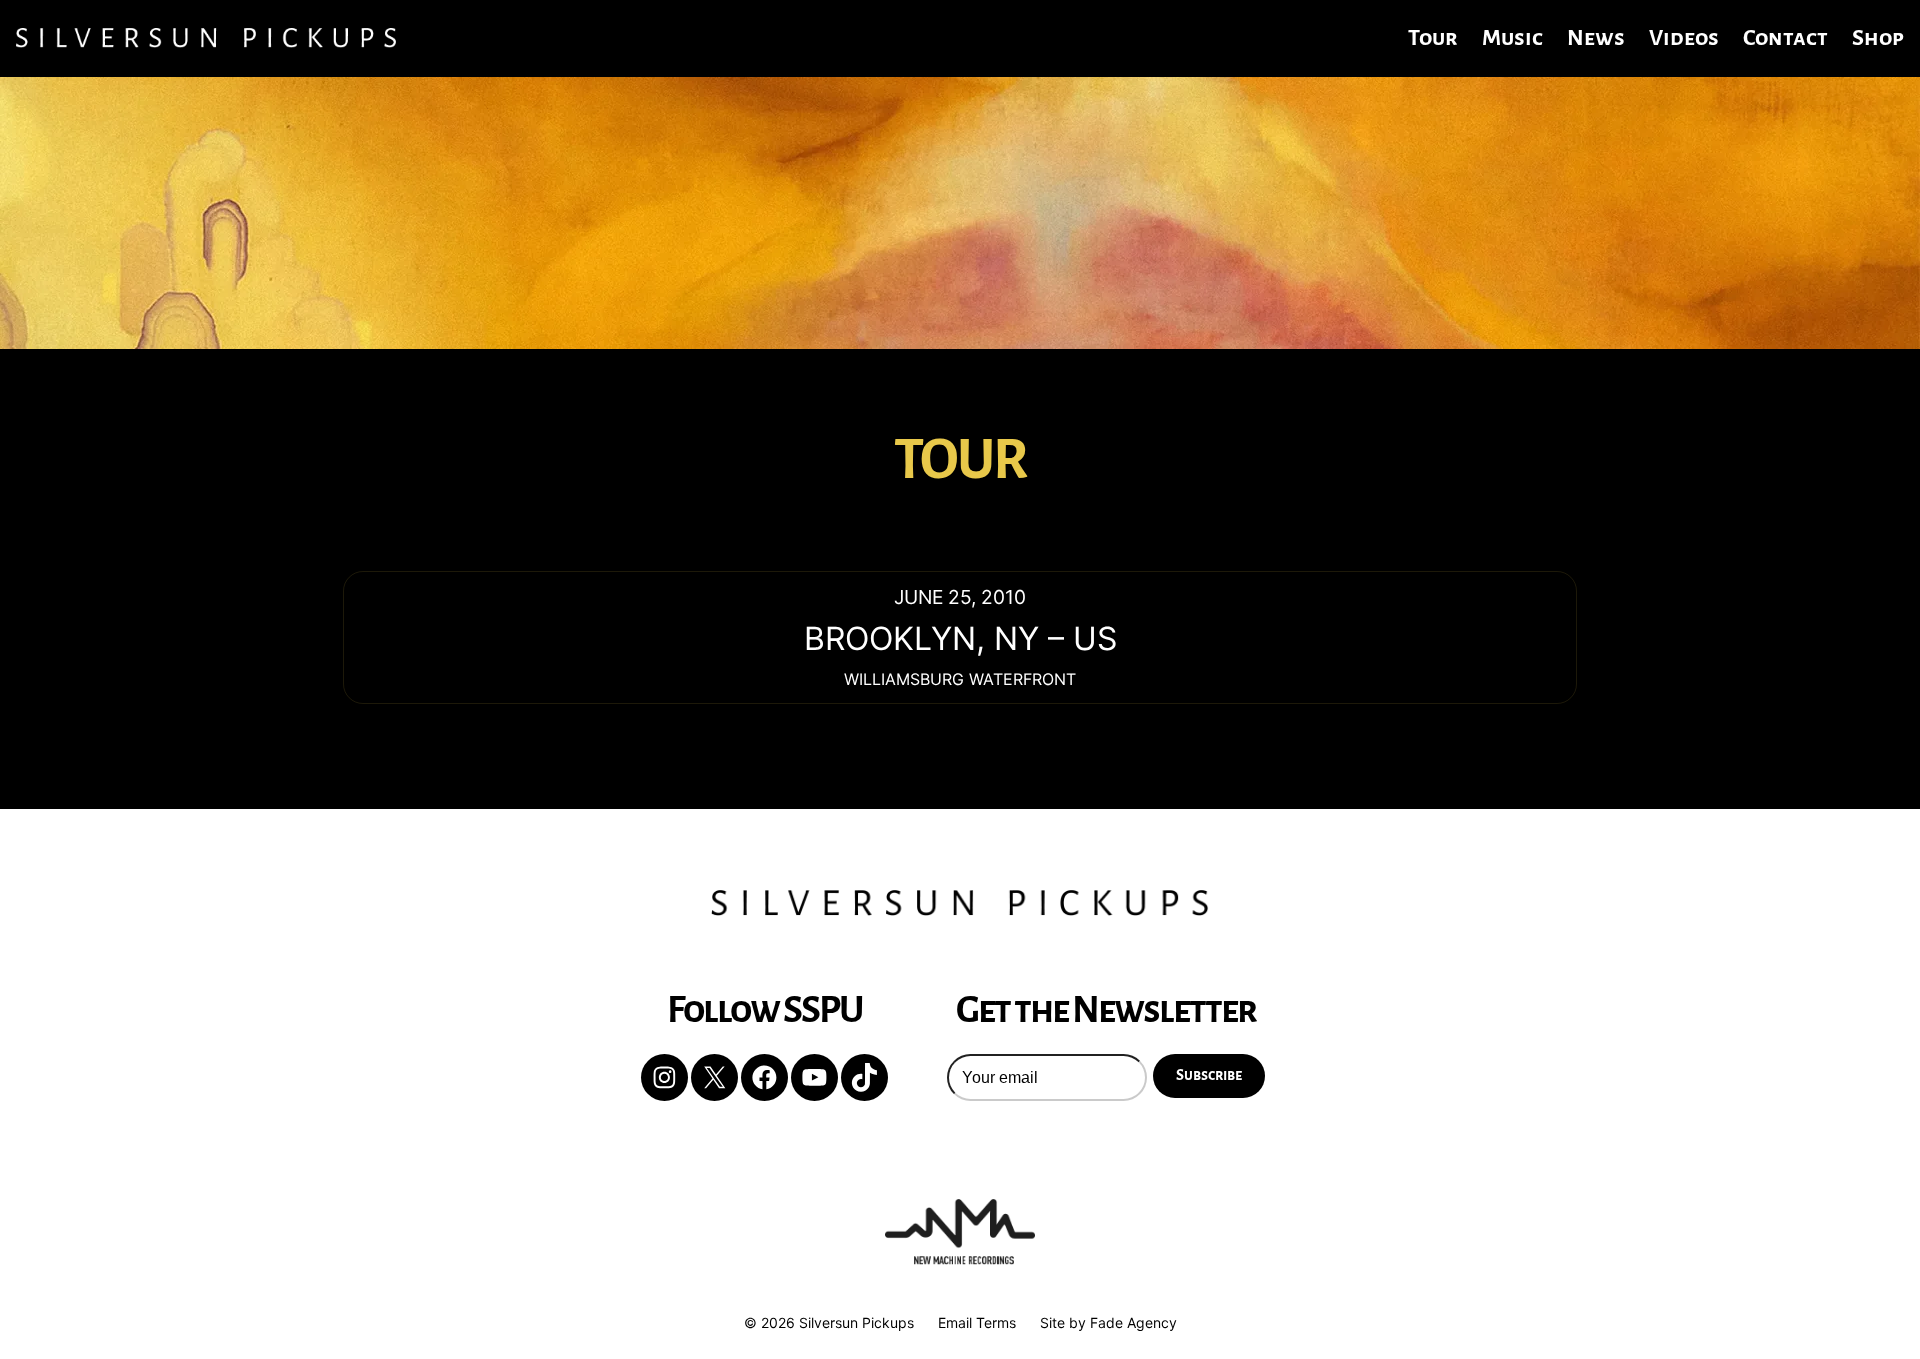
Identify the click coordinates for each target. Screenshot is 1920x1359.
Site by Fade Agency (1108, 1322)
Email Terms (977, 1322)
